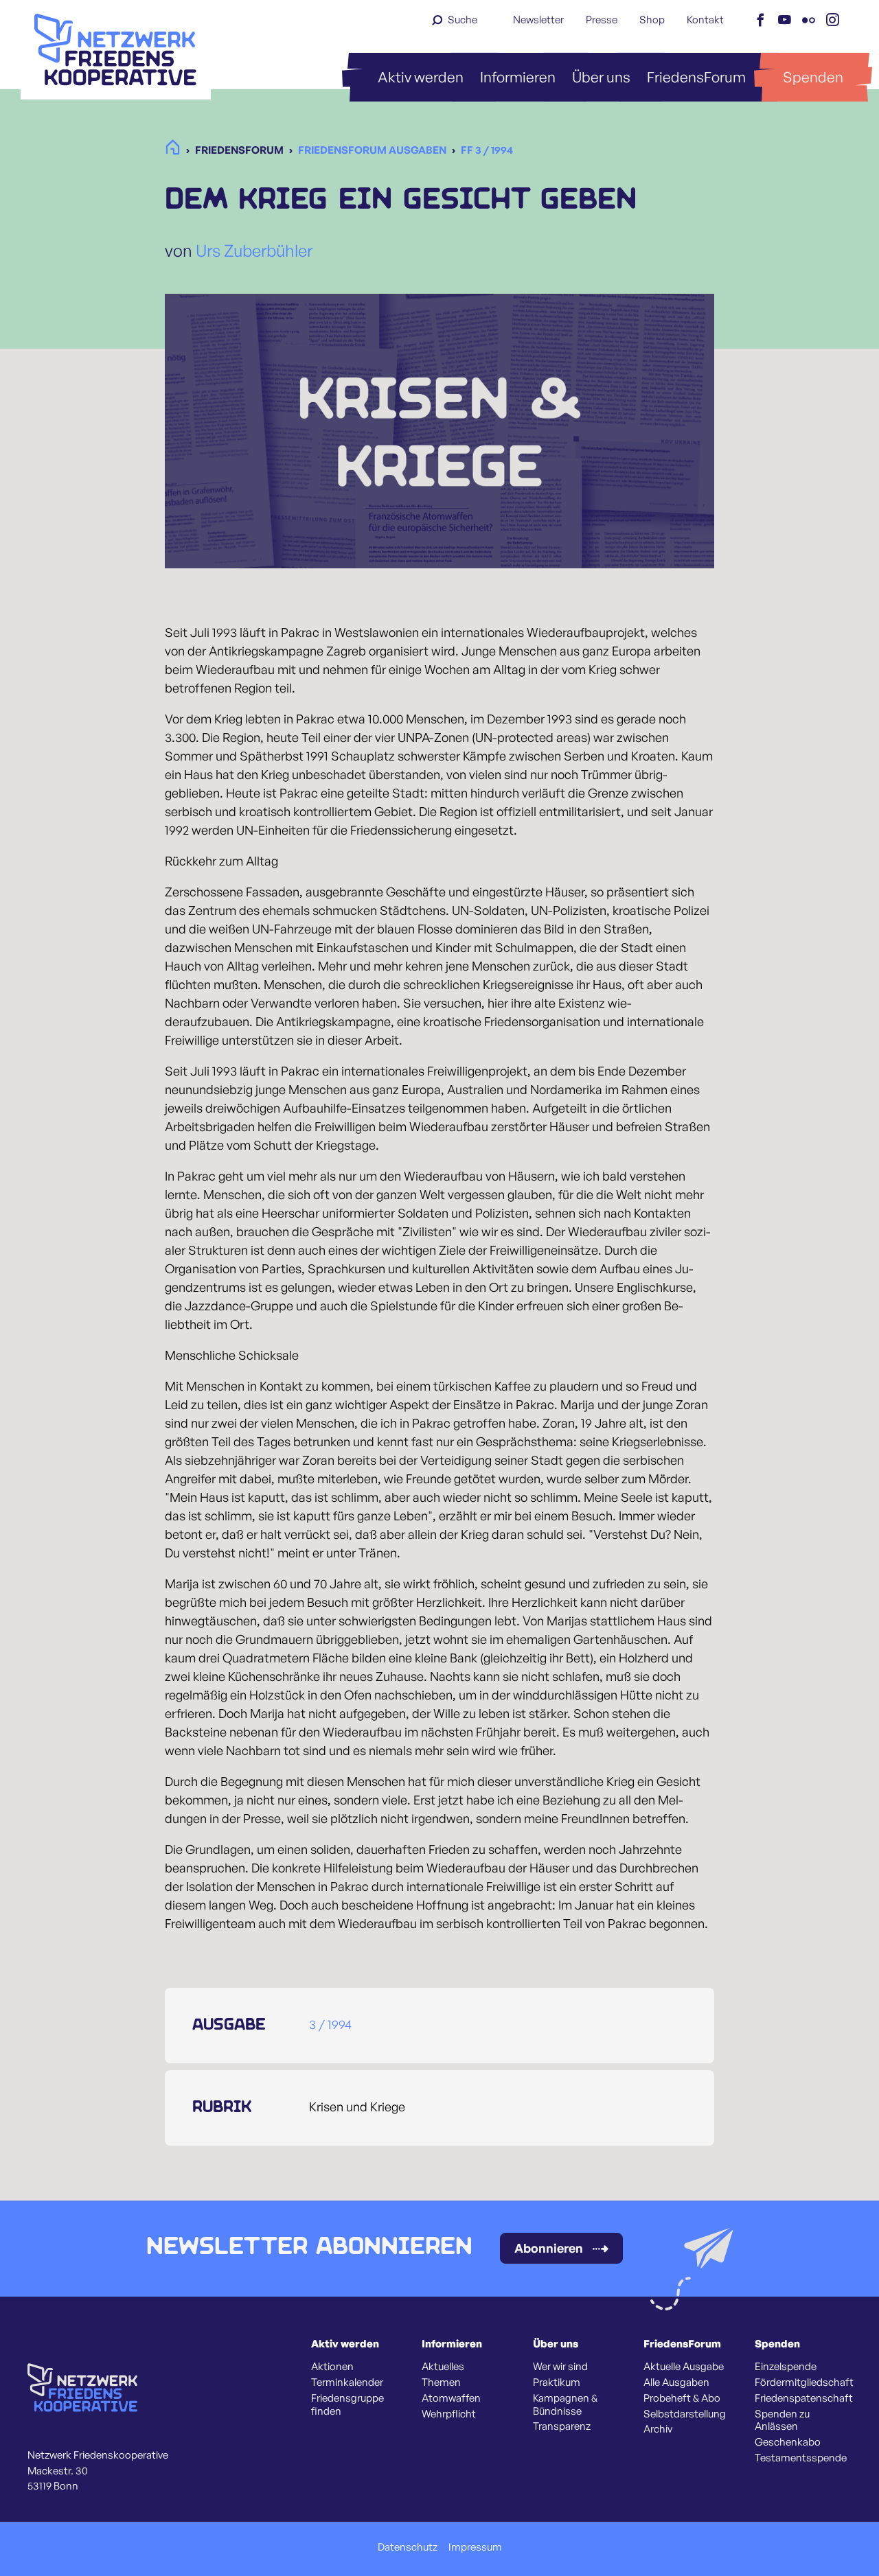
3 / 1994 (330, 2024)
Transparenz (562, 2426)
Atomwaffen (451, 2398)
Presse (602, 20)
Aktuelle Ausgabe (684, 2367)
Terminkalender (347, 2382)
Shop (652, 20)
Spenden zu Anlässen (782, 2421)
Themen (441, 2382)
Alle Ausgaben (676, 2382)
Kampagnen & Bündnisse (565, 2405)
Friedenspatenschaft (804, 2398)
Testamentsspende (801, 2458)
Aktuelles (443, 2367)
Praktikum (557, 2382)
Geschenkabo (788, 2442)
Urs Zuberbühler (254, 251)
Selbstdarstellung (685, 2414)
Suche (463, 20)
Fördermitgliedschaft (804, 2382)
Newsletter (538, 20)
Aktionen (332, 2367)
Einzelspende (786, 2367)
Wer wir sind (560, 2367)
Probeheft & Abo (682, 2398)
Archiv (658, 2429)
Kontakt (705, 20)
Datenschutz (408, 2547)
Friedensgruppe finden (347, 2405)
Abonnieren (549, 2248)
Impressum (475, 2547)
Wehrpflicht (449, 2414)
